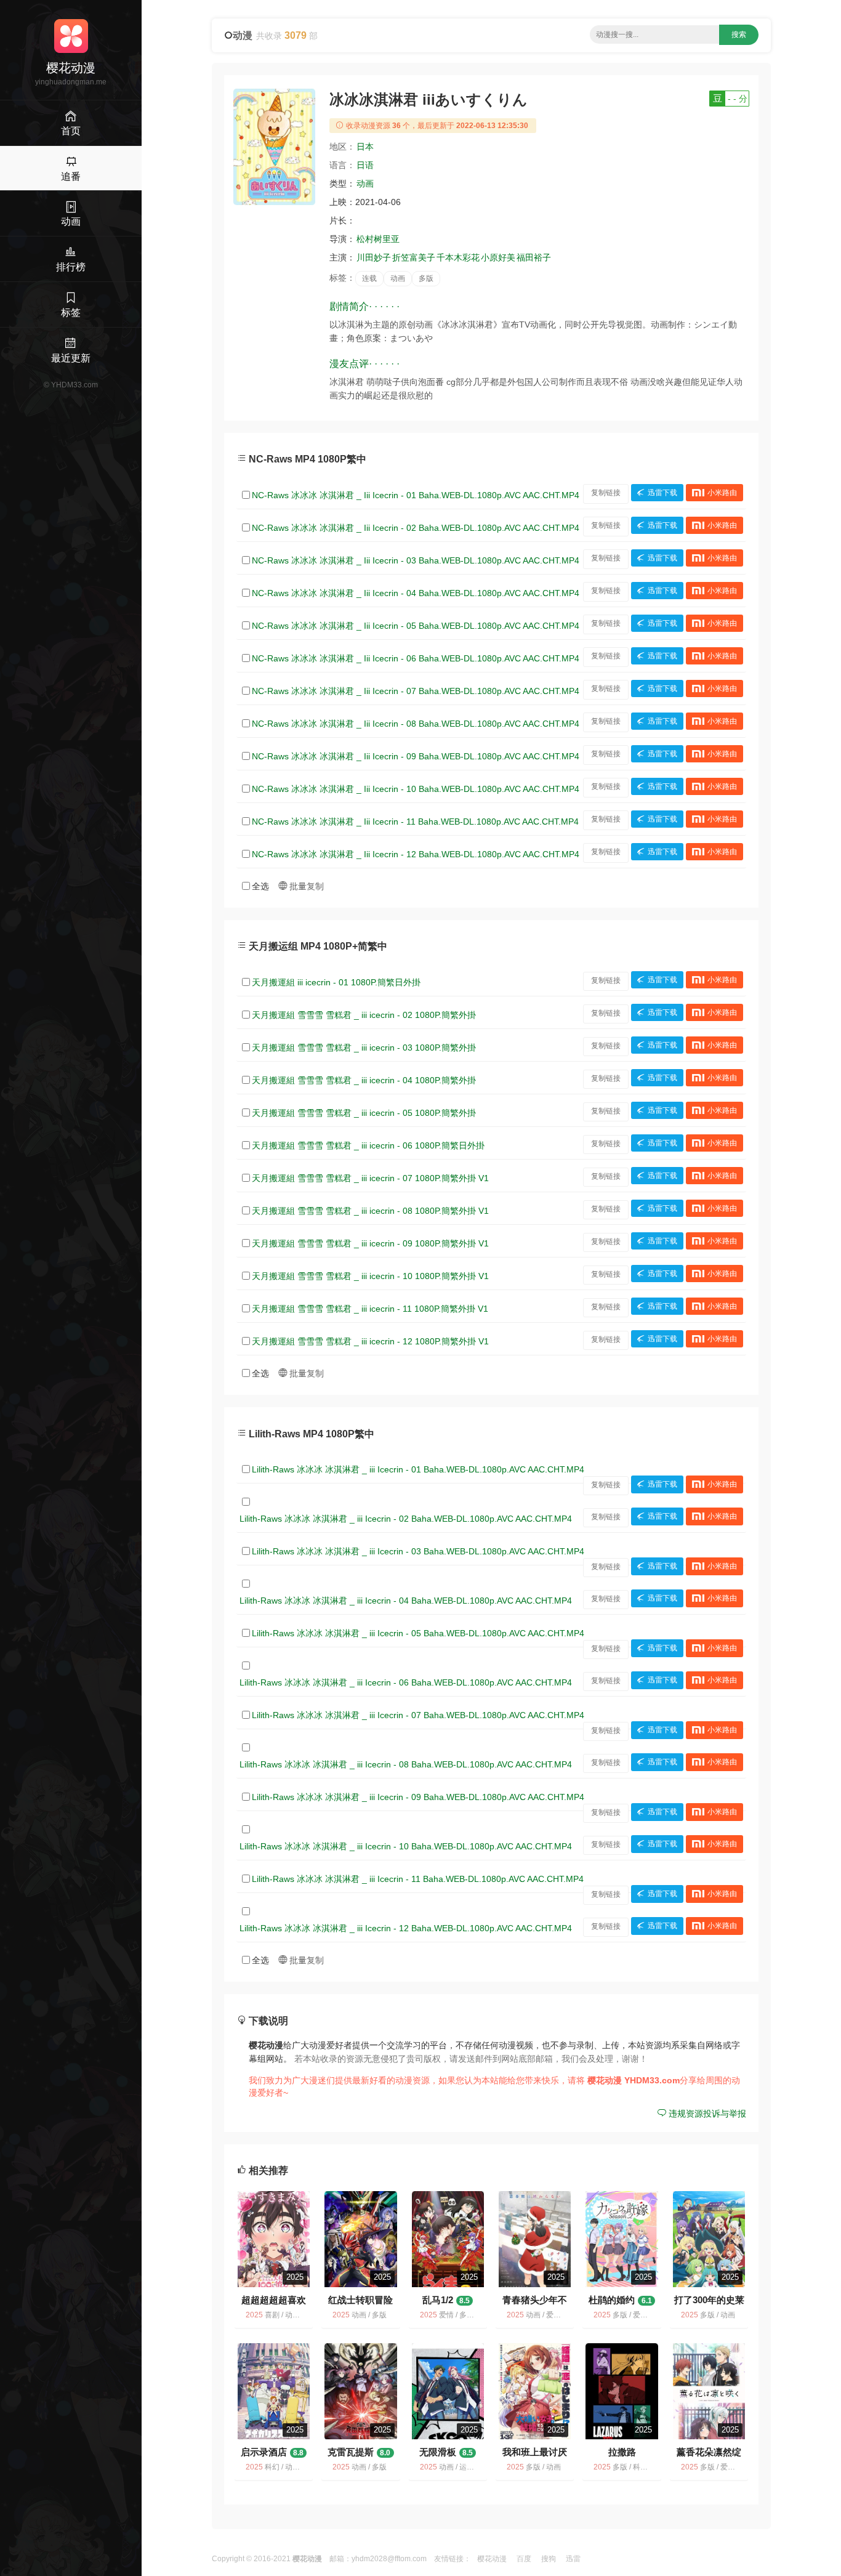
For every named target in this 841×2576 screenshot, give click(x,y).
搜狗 (549, 2559)
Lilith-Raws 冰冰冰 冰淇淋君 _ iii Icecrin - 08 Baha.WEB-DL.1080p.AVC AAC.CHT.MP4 (406, 1764)
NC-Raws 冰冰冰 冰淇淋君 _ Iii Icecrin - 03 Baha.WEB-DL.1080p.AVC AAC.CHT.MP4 (416, 560)
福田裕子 (534, 257)
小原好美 (498, 257)
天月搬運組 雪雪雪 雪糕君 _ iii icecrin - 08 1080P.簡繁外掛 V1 (370, 1211)
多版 (426, 278)
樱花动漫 (492, 2559)
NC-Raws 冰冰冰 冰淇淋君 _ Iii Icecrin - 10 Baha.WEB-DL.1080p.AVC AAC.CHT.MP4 (416, 789)
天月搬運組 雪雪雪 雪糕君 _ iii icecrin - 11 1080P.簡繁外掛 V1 (370, 1309)
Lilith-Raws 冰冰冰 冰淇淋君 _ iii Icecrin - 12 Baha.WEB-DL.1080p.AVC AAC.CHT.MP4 (406, 1928)
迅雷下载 (662, 493)
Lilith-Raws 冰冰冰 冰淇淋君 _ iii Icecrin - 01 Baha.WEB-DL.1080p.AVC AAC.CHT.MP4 (418, 1469)
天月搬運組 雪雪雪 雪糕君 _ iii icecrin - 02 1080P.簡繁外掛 (364, 1015)
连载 (369, 278)
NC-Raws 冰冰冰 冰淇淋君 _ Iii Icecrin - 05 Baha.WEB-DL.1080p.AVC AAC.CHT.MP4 (416, 626)
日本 (365, 147)
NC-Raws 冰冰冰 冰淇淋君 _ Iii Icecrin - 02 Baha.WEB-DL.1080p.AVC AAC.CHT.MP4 (416, 528)
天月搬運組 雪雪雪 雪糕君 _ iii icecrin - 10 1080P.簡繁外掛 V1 (370, 1276)
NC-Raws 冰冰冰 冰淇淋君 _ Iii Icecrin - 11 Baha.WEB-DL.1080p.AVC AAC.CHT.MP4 (415, 822)
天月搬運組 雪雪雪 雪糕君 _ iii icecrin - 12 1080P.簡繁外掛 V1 (370, 1341)
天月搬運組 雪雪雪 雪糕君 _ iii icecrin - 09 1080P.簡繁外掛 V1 (370, 1243)
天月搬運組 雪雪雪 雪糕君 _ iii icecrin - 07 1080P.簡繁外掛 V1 (370, 1178)
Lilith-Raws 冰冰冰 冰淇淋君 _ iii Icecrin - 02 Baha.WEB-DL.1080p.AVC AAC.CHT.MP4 (406, 1519)
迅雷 (573, 2559)
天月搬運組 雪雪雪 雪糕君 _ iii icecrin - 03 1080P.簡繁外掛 (364, 1048)
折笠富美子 (414, 257)
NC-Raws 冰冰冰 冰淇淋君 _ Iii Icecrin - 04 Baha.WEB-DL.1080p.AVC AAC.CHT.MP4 (416, 593)
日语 (365, 165)
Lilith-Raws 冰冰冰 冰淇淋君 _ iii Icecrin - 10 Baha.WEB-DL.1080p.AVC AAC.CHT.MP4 (406, 1846)
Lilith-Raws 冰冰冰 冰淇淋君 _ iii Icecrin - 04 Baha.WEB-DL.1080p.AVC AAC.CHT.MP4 (406, 1601)
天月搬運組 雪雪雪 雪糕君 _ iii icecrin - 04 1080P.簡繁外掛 (364, 1080)
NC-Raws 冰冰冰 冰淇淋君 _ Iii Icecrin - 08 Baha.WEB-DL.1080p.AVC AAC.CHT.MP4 (416, 724)
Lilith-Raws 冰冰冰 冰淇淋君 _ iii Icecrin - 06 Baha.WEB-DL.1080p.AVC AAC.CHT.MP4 (406, 1682)
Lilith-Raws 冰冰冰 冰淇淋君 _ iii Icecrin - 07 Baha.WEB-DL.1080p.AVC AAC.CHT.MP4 (418, 1715)
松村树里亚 (378, 239)
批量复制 (305, 886)
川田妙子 (374, 257)
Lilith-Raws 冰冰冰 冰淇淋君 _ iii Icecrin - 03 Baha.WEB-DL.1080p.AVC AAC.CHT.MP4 (418, 1551)
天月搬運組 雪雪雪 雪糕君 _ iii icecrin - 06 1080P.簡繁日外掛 (368, 1145)
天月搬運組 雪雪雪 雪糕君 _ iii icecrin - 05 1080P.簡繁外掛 (364, 1113)
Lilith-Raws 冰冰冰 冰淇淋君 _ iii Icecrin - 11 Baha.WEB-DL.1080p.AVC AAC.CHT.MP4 (418, 1879)
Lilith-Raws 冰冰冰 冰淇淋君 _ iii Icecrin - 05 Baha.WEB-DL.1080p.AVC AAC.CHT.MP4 (418, 1633)
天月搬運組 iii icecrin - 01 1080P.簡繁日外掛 (336, 982)
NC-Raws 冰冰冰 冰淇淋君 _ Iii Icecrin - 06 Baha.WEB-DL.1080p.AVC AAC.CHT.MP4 (416, 658)
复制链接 (606, 493)
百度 (524, 2559)
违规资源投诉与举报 (706, 2114)
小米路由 (722, 493)
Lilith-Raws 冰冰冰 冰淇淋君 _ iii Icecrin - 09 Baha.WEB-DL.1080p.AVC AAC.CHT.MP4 (418, 1797)
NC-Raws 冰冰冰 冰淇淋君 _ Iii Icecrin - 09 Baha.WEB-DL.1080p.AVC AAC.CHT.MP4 (416, 756)
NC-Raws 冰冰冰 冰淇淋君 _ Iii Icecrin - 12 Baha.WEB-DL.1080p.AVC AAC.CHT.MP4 (416, 854)
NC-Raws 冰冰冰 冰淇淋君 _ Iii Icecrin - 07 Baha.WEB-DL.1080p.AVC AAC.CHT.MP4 (416, 691)
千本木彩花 (458, 257)
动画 (365, 184)
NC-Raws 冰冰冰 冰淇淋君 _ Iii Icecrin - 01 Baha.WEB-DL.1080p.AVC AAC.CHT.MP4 (416, 495)
